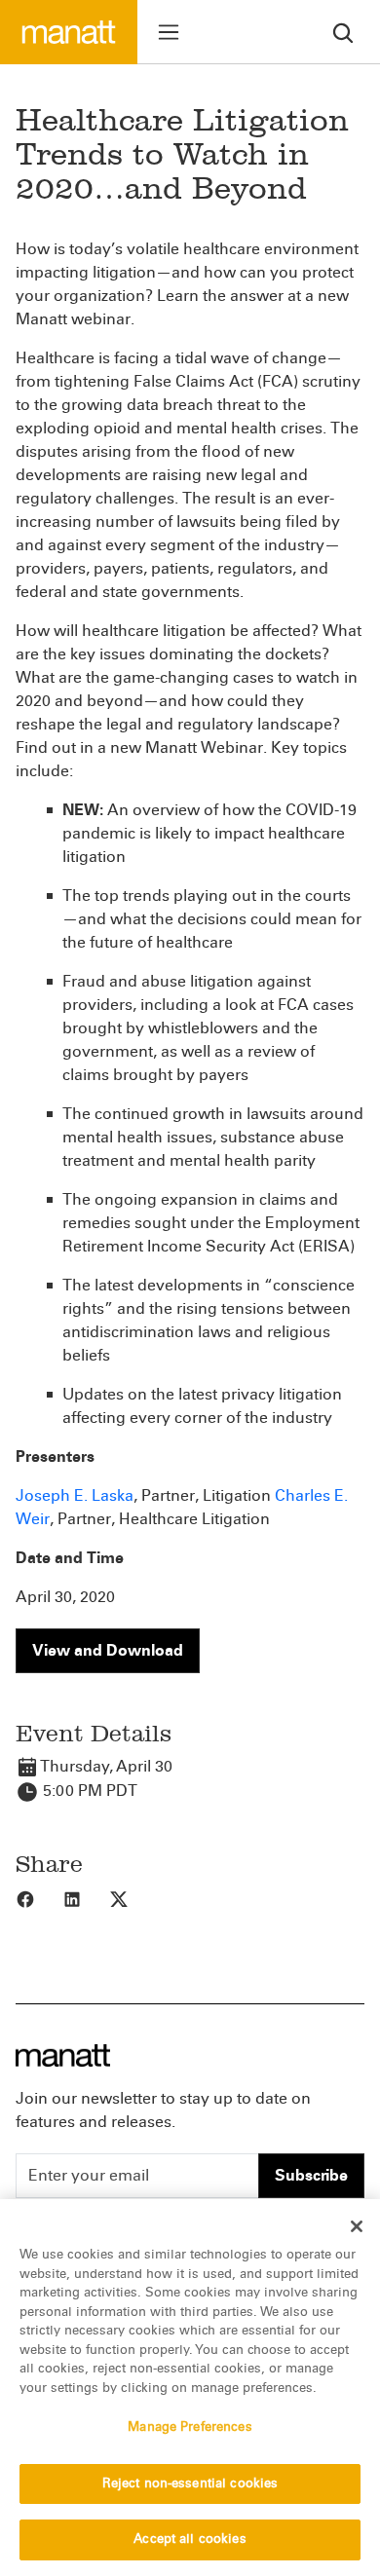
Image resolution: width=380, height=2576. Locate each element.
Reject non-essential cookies (190, 2483)
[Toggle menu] (169, 32)
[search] (343, 32)
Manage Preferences (190, 2427)
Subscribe (311, 2175)
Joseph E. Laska (75, 1495)
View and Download (108, 1650)
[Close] (357, 2226)
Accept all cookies (190, 2539)
